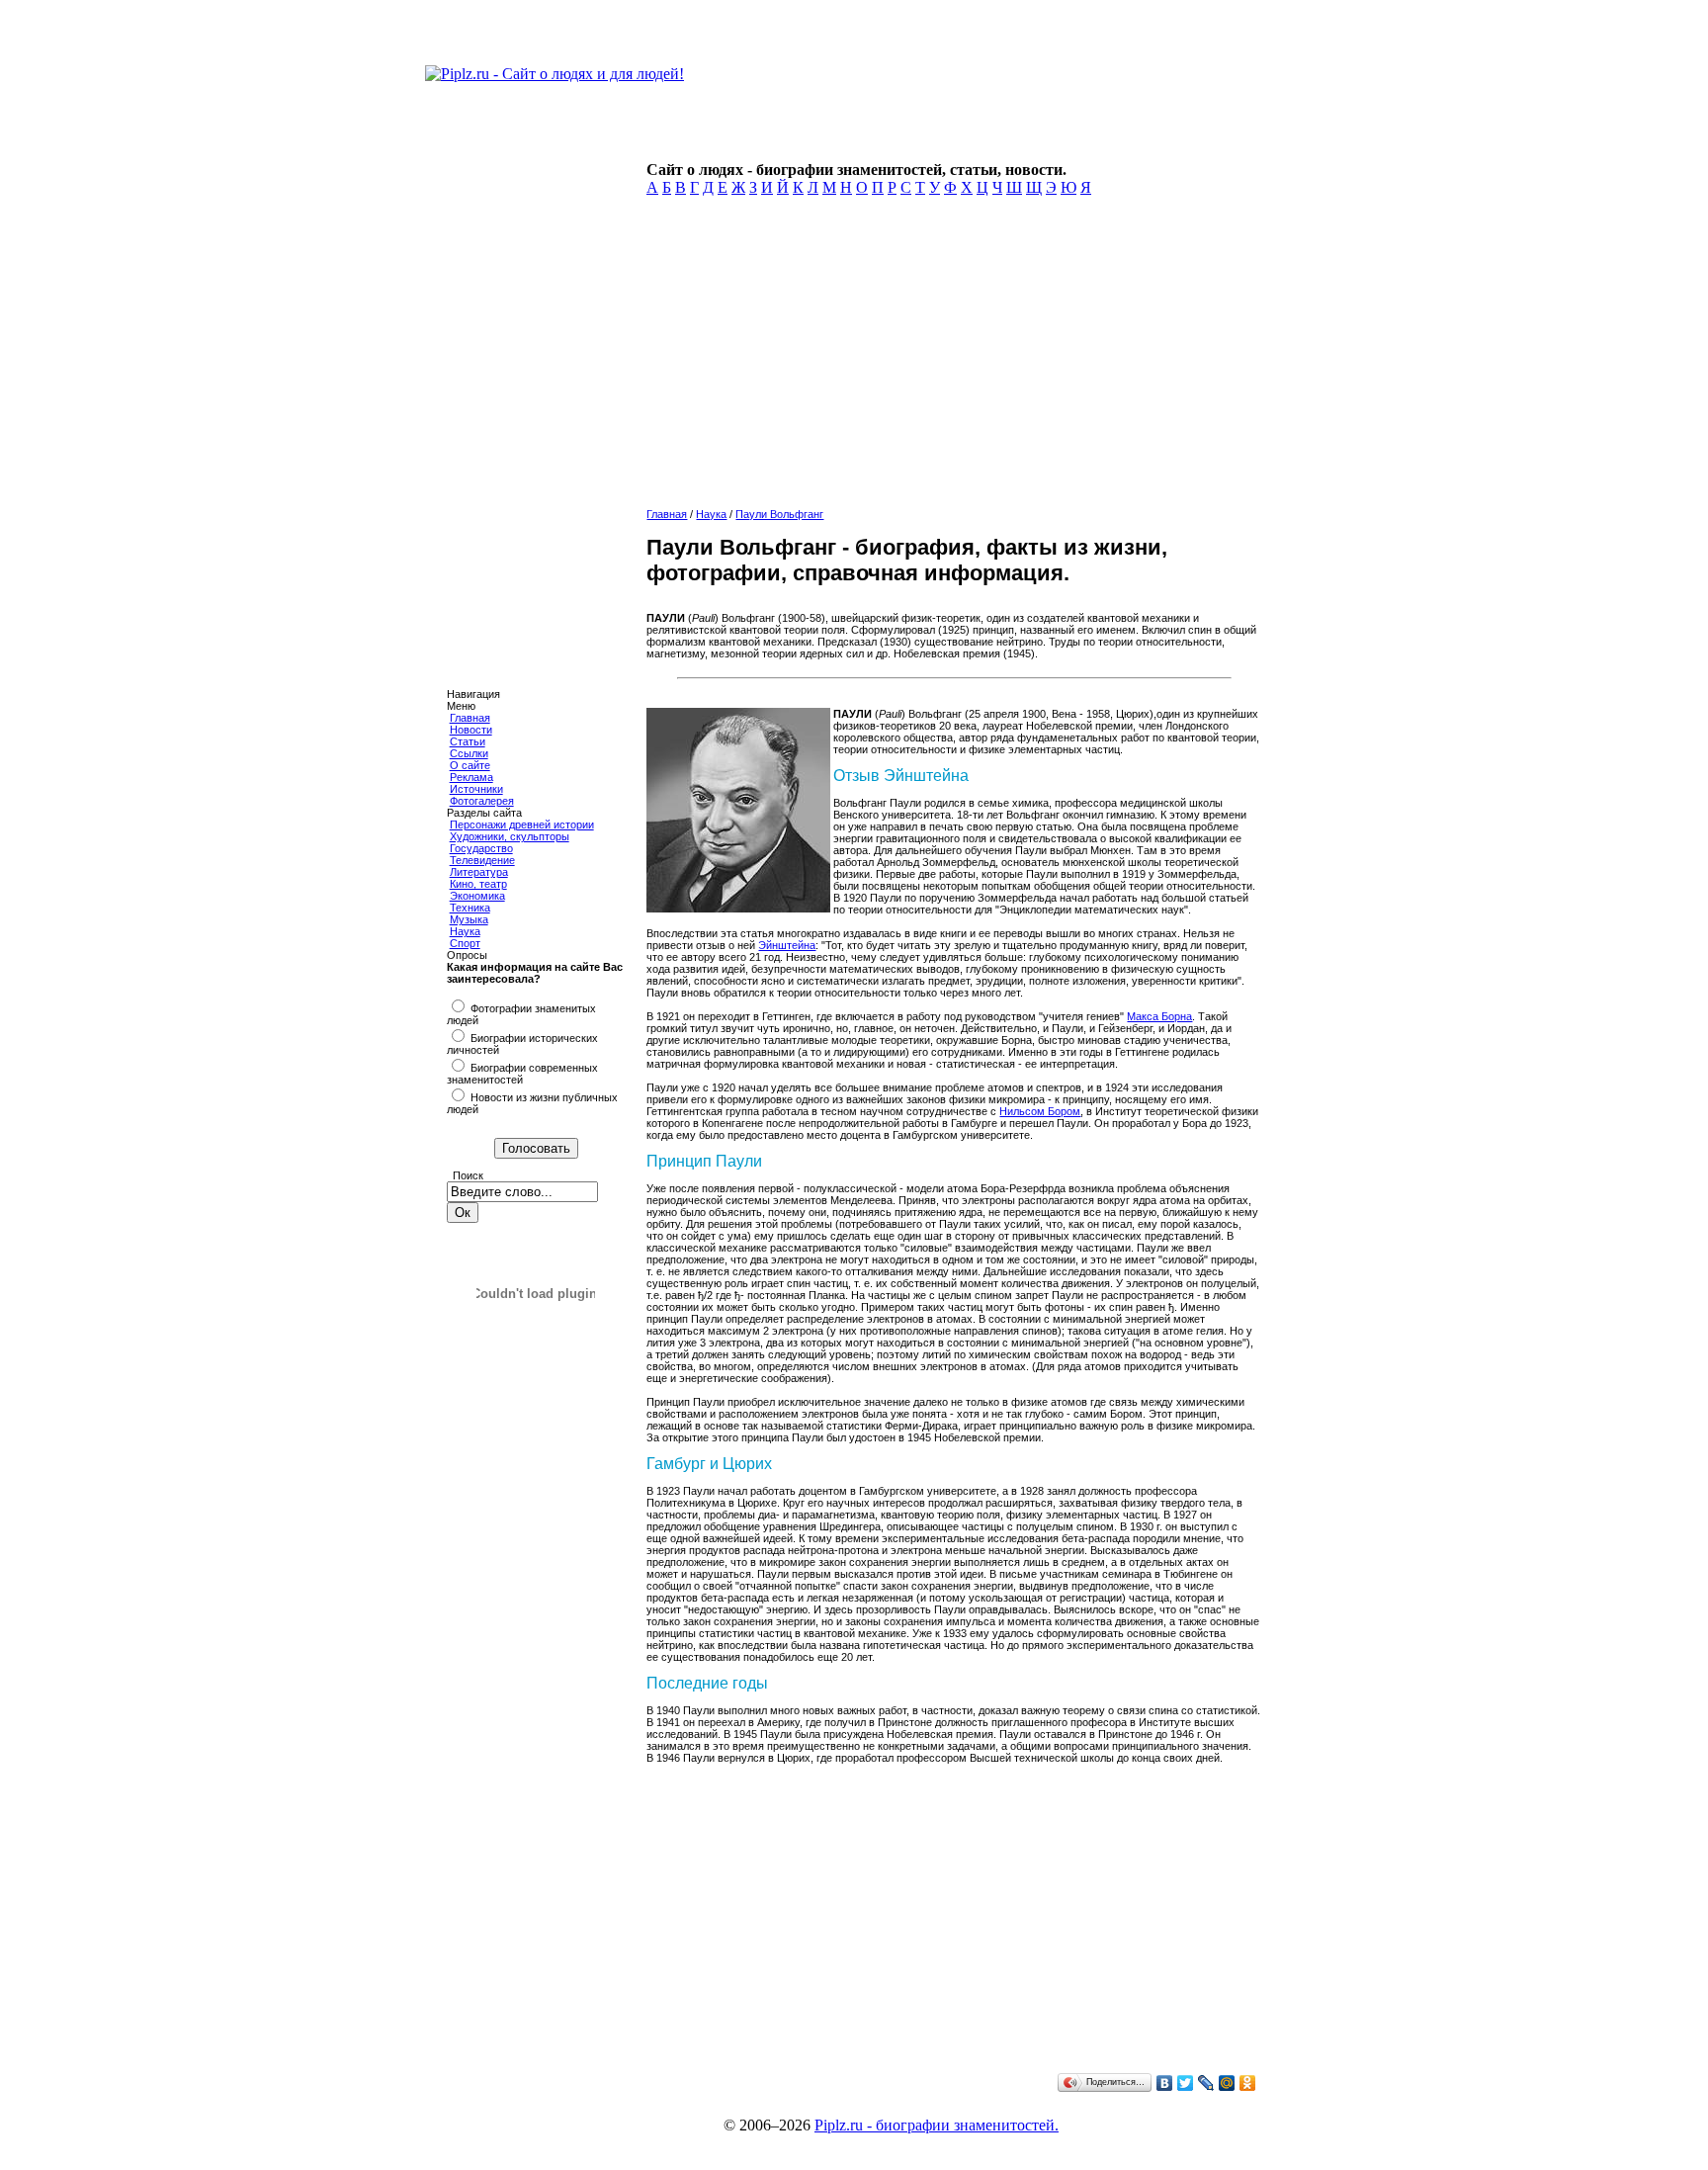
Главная (470, 718)
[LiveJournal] (1206, 2083)
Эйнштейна (787, 945)
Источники (476, 789)
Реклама (471, 777)
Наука (465, 931)
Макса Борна (1159, 1016)
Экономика (477, 896)
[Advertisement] (949, 358)
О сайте (470, 765)
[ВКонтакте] (1165, 2083)
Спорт (465, 943)
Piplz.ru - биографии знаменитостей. (937, 2125)
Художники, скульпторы (510, 836)
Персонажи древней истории (522, 825)
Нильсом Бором (1040, 1111)
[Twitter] (1186, 2083)
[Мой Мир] (1227, 2083)
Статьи (468, 741)
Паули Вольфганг (779, 514)
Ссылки (469, 753)
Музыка (469, 919)
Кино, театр (478, 884)
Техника (470, 908)
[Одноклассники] (1248, 2083)
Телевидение (482, 860)
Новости (471, 730)
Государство (481, 848)
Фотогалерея (482, 801)
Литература (479, 872)
